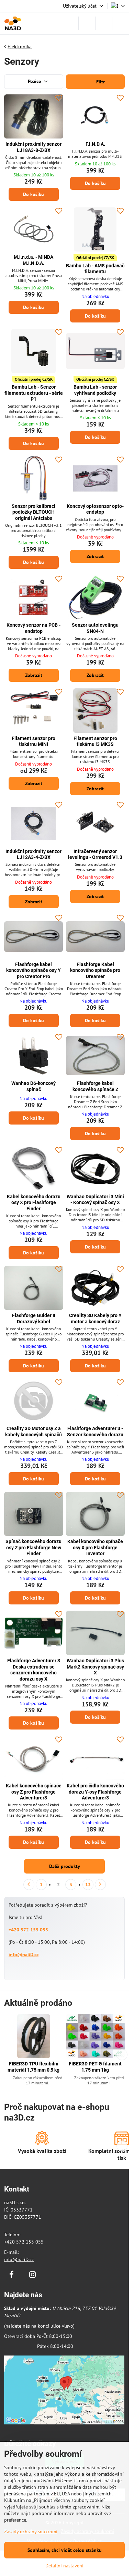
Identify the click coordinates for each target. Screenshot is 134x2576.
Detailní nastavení (64, 2566)
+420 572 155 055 (28, 1930)
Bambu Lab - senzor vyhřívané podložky (95, 390)
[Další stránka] (100, 1885)
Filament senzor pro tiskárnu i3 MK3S (95, 741)
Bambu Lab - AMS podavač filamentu (95, 269)
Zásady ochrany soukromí (31, 2532)
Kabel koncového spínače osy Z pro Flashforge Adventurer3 (34, 1792)
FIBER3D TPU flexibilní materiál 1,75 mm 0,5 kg (33, 2067)
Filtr (100, 82)
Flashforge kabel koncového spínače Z (95, 1086)
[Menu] (121, 23)
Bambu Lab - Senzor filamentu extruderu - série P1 (34, 393)
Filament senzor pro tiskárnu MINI (33, 741)
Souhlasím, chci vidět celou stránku (65, 2550)
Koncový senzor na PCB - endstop (33, 628)
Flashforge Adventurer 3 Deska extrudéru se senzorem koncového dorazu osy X (34, 1670)
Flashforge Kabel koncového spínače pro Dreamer (95, 970)
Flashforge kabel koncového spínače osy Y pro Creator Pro (33, 970)
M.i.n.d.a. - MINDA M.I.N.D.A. (33, 260)
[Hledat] (87, 23)
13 (88, 1885)
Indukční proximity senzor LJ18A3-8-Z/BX (33, 147)
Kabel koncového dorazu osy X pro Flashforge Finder (34, 1203)
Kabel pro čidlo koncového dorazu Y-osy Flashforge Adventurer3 (95, 1792)
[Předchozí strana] (29, 1885)
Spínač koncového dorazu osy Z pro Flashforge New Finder (33, 1547)
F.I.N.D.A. (95, 144)
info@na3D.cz (24, 1954)
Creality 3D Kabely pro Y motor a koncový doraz (95, 1318)
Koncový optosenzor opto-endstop (95, 509)
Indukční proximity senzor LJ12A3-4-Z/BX (33, 854)
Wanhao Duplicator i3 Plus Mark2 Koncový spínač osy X (95, 1667)
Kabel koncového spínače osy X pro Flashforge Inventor (95, 1547)
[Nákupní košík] (104, 23)
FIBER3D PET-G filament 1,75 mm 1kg (95, 2067)
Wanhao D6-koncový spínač (33, 1086)
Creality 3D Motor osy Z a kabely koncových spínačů (33, 1431)
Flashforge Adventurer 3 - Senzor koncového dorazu (95, 1431)
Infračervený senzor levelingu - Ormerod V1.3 (95, 854)
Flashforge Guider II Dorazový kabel (34, 1318)
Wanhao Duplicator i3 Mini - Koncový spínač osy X (95, 1200)
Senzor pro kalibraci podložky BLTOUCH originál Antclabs (33, 512)
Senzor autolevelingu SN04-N (95, 628)
